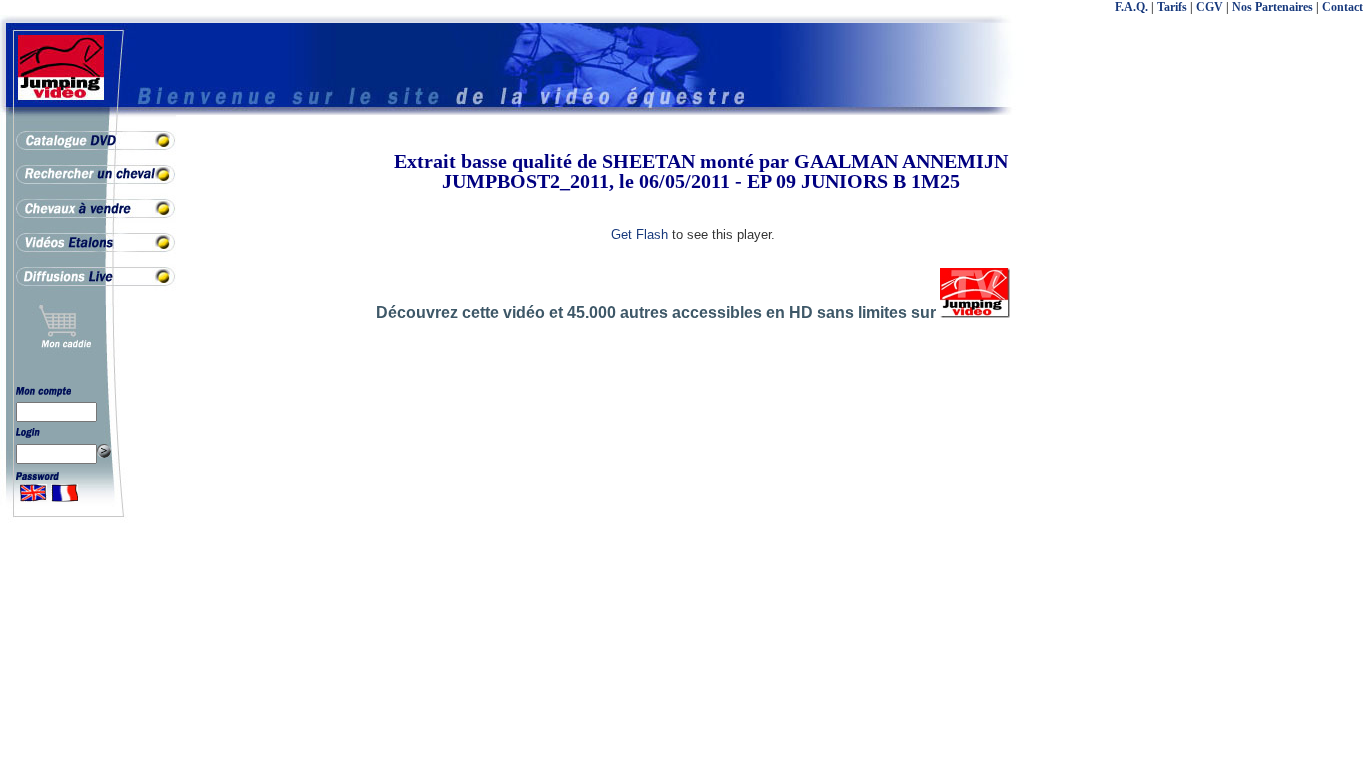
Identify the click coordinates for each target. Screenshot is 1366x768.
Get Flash (639, 234)
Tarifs (1172, 7)
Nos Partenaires (1272, 7)
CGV (1209, 7)
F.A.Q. (1131, 7)
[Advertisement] (1286, 450)
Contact (1342, 7)
